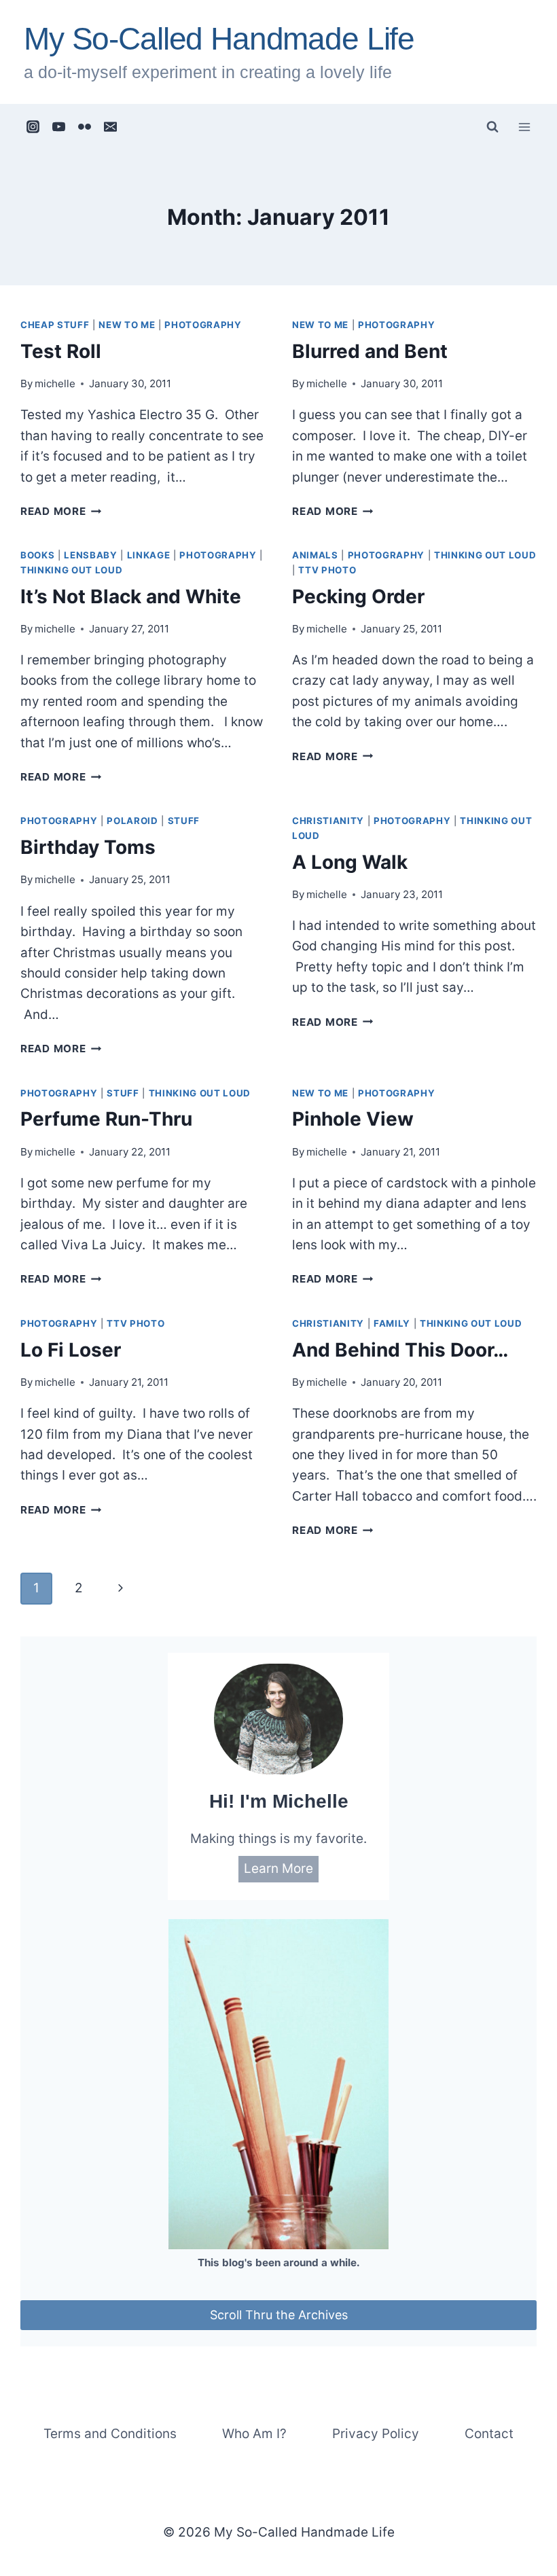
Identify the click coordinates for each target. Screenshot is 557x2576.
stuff (184, 821)
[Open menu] (524, 127)
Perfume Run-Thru (106, 1119)
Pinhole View (353, 1119)
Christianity (328, 821)
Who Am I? (254, 2434)
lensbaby (90, 555)
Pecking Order (358, 596)
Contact (489, 2434)
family (392, 1323)
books (37, 555)
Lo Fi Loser (71, 1350)
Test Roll (61, 351)
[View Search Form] (492, 127)
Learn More (278, 1868)
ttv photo (327, 570)
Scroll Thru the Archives (279, 2315)
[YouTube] (59, 127)
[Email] (111, 127)
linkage (149, 555)
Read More (61, 511)
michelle (55, 383)
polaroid (132, 821)
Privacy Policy (376, 2434)
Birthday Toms (88, 847)
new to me (127, 325)
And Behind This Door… (400, 1350)
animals (315, 555)
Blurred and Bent (370, 351)
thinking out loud (71, 570)
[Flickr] (85, 127)
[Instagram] (33, 127)
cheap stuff (55, 325)
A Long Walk (350, 862)
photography (203, 325)
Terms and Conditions (110, 2434)
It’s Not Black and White (131, 596)
